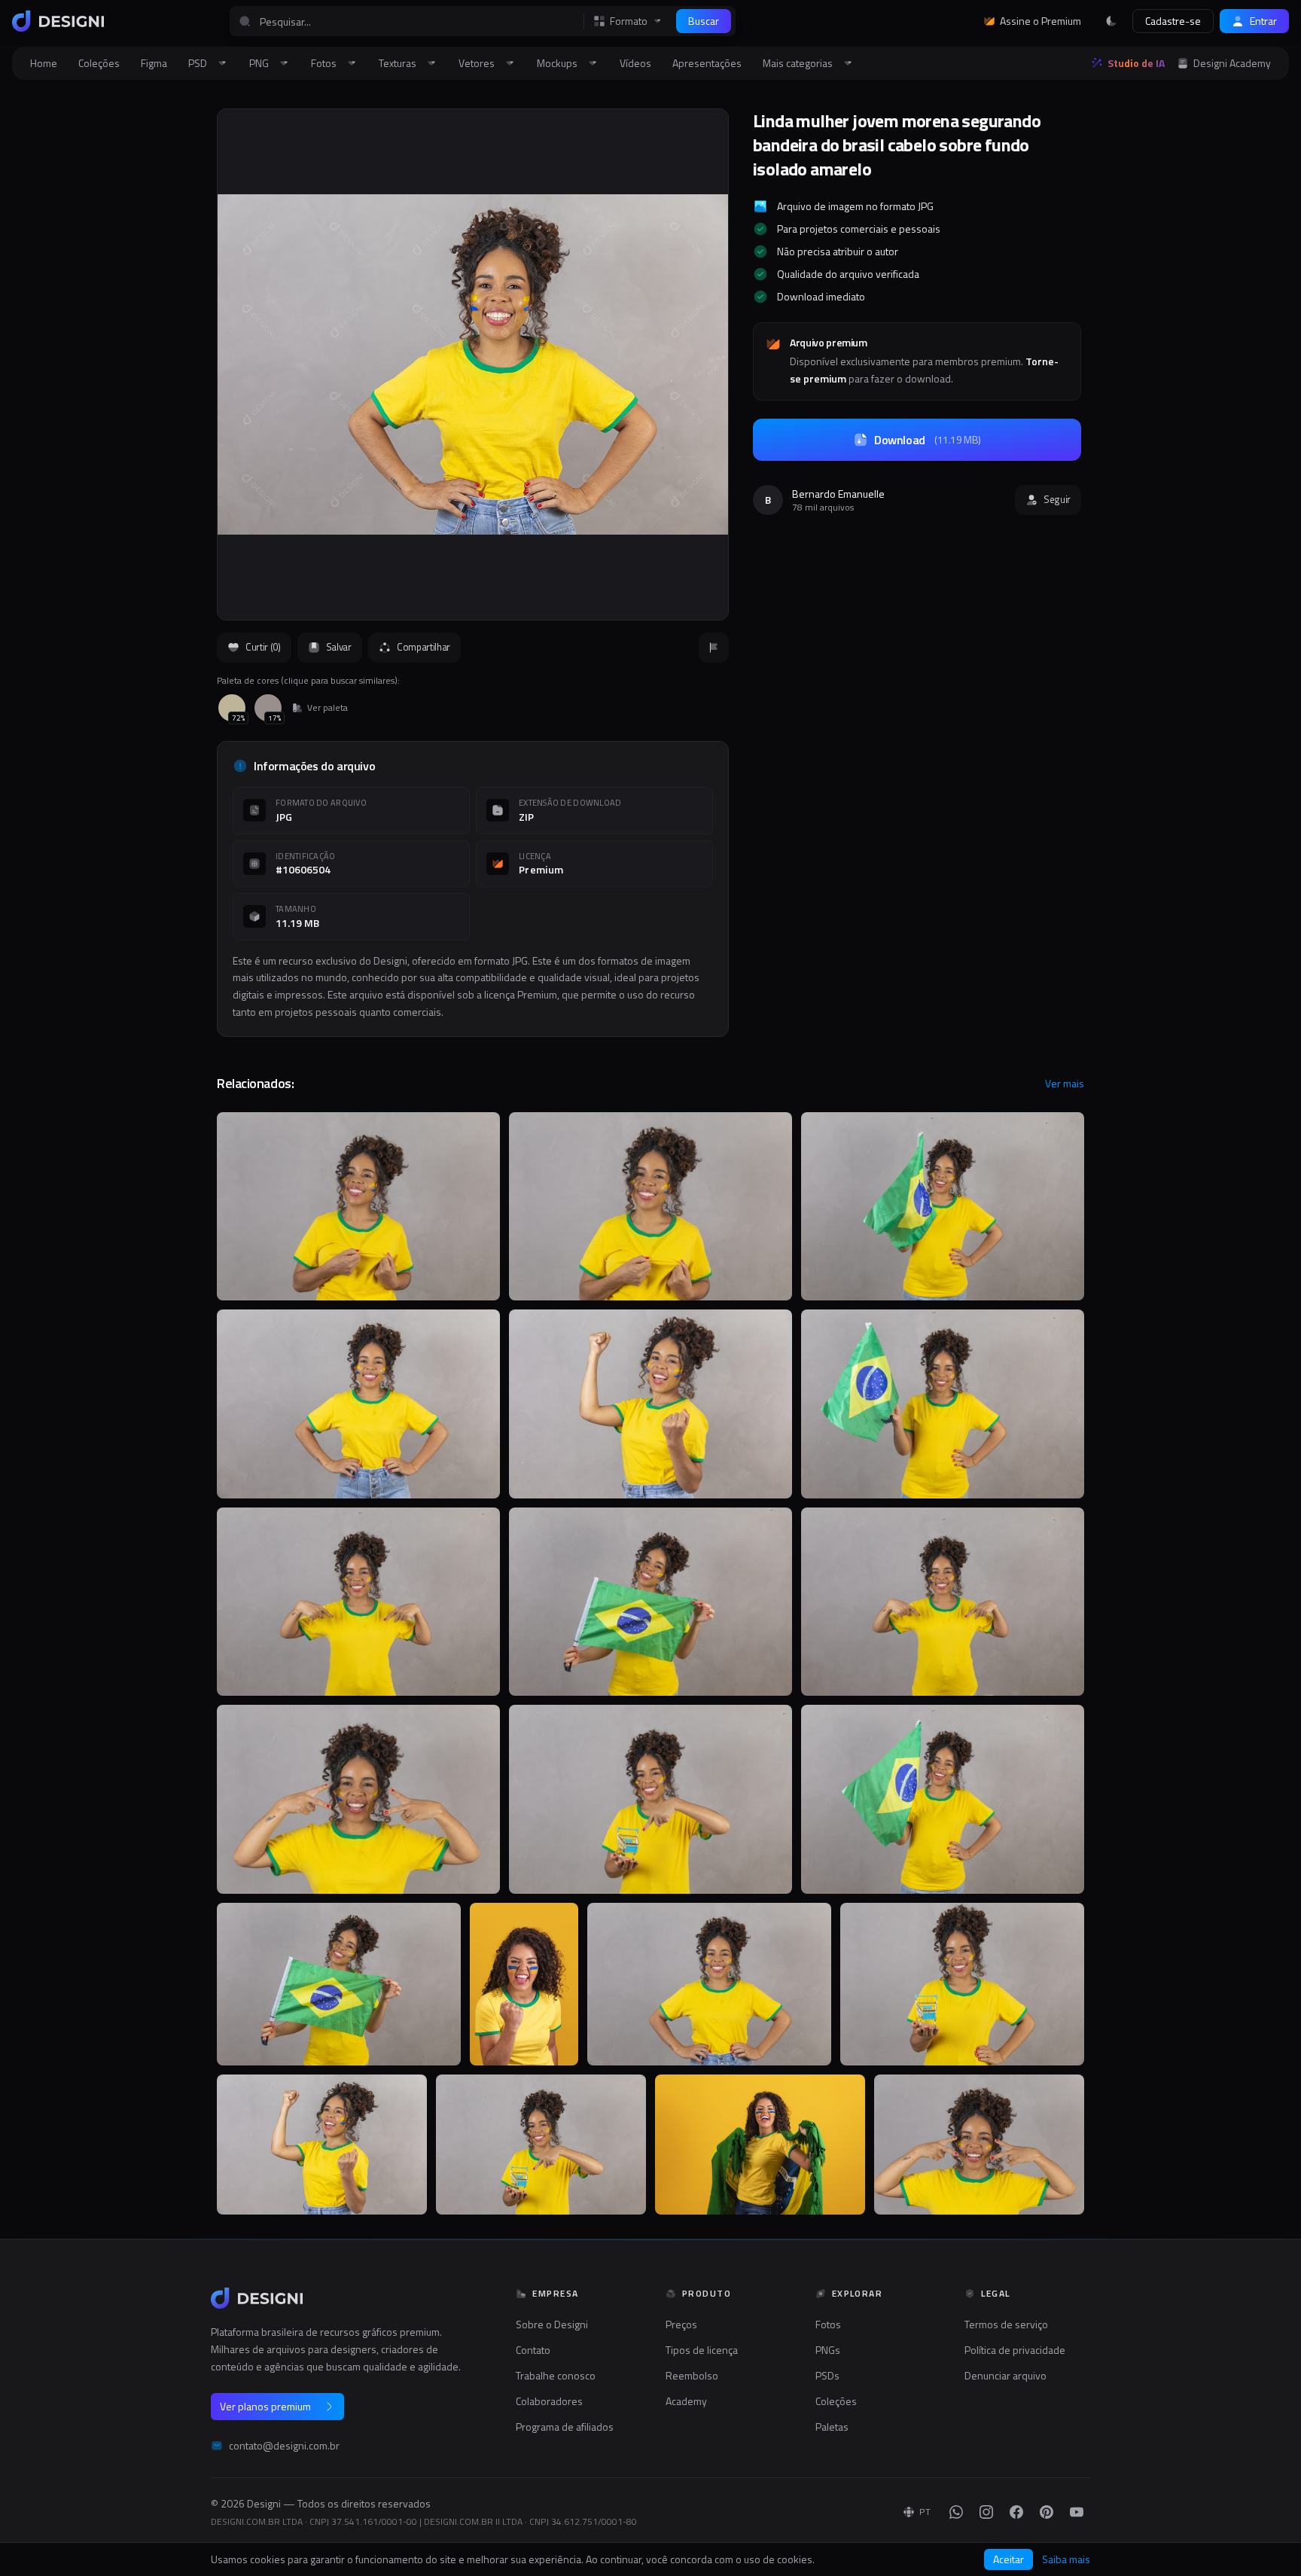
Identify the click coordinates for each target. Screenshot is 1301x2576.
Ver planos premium (265, 2406)
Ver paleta (328, 708)
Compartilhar (424, 647)
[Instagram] (986, 2512)
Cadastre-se (1173, 21)
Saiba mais (1066, 2559)
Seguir (1057, 499)
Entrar (1263, 21)
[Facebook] (1016, 2512)
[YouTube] (1077, 2512)
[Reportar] (714, 648)
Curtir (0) (263, 647)
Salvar (339, 647)
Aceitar (1009, 2559)
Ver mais (1065, 1084)
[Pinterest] (1047, 2512)
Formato (629, 21)
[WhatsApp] (956, 2512)
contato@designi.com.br (284, 2446)
